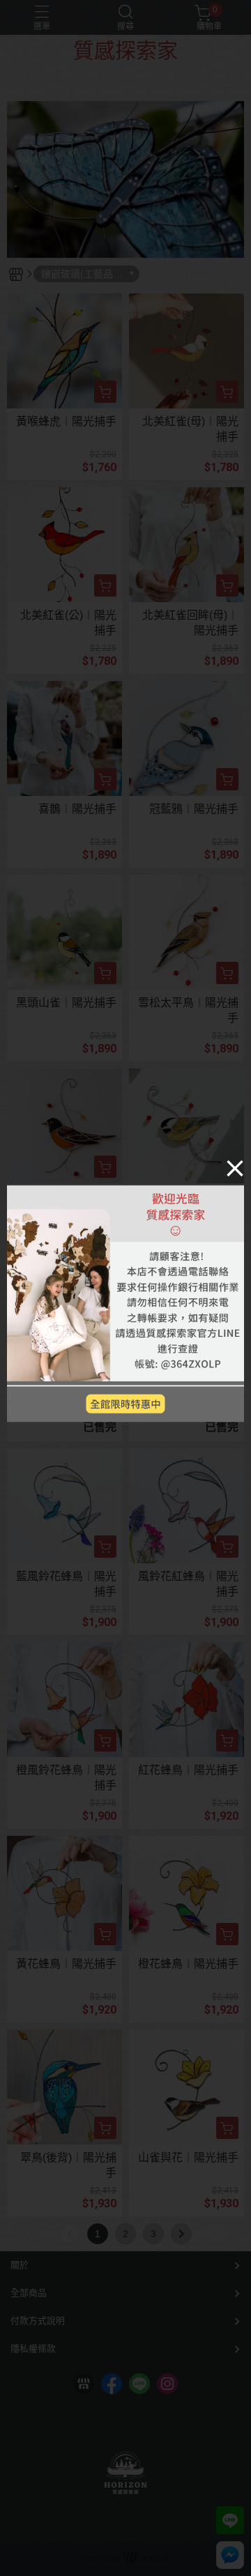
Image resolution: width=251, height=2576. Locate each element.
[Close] (235, 1168)
